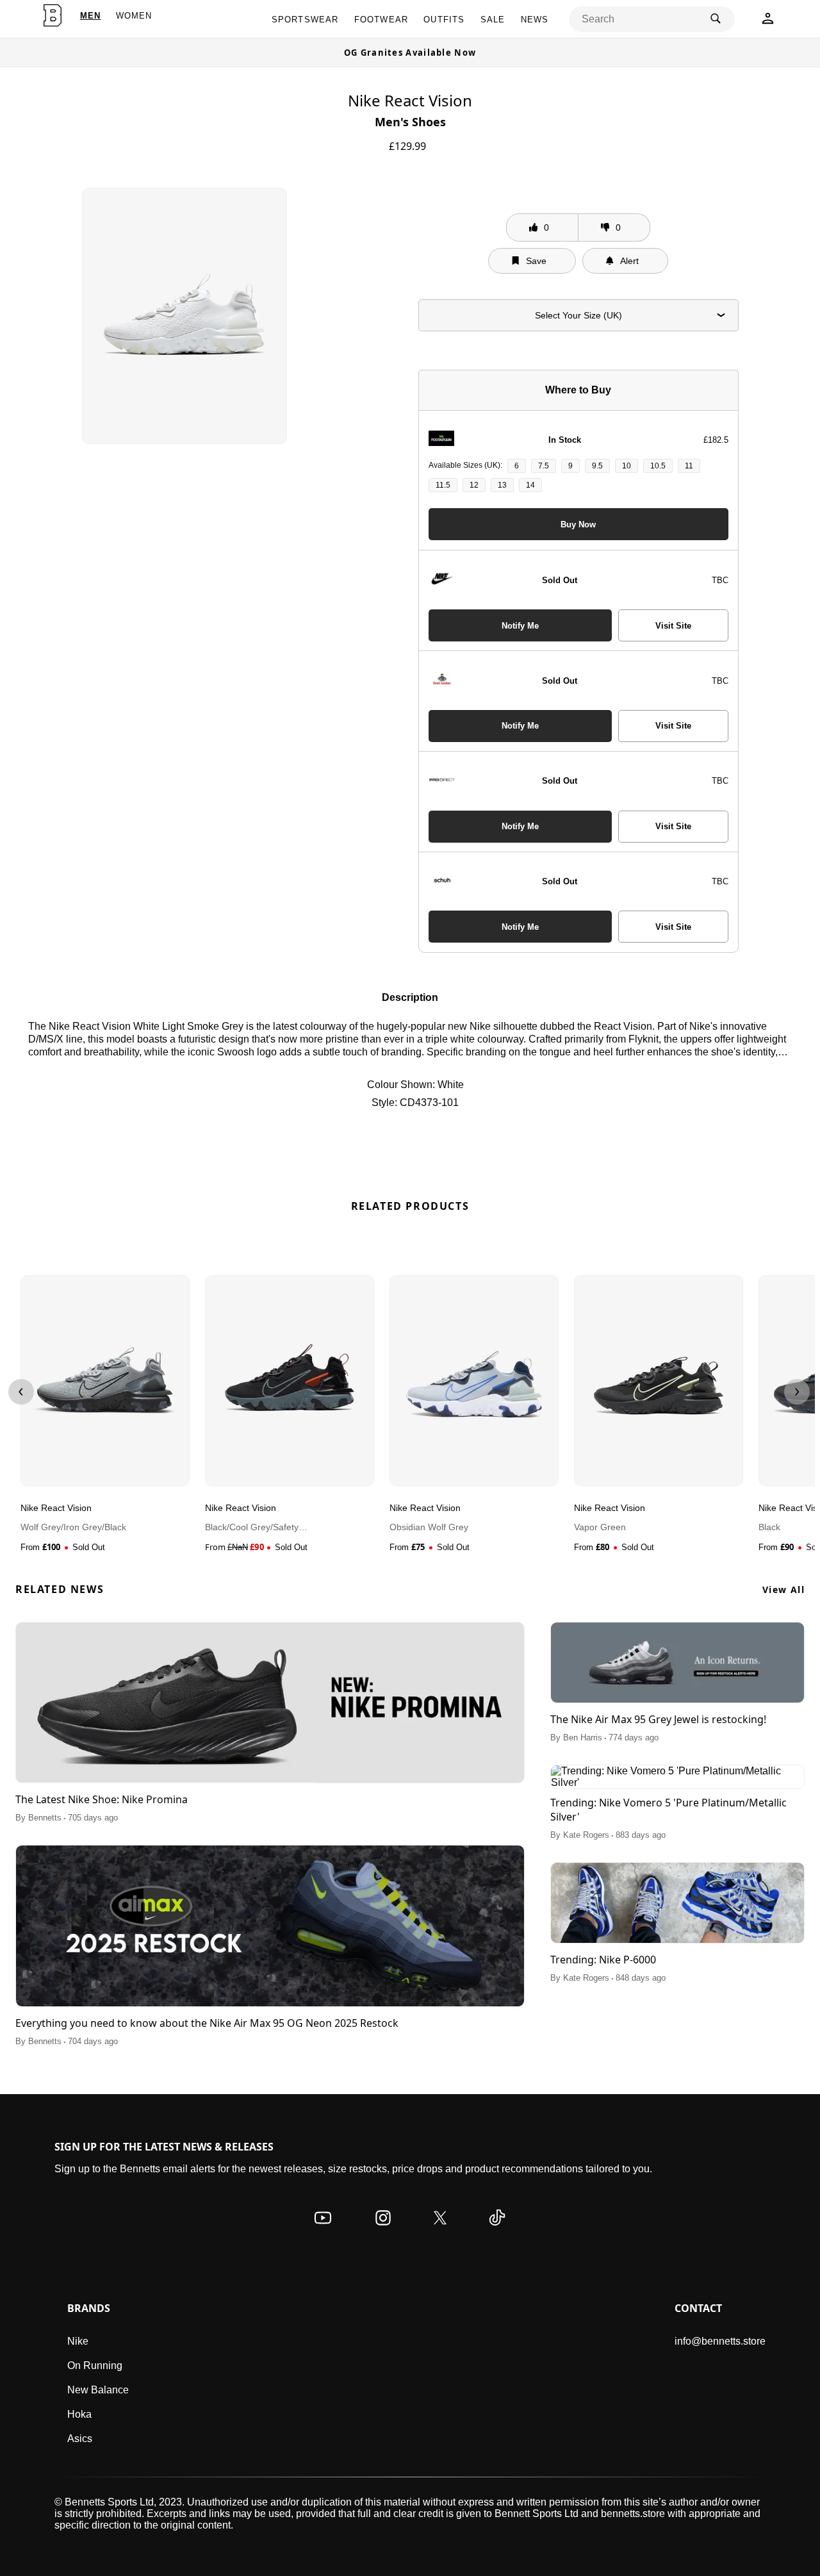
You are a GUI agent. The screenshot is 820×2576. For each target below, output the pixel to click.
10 (627, 466)
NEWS (535, 20)
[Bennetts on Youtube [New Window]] (323, 2230)
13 (502, 485)
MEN (91, 16)
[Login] (768, 22)
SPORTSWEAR (305, 20)
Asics (80, 2439)
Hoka (79, 2414)
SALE (493, 20)
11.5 (443, 485)
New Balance (98, 2390)
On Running (95, 2365)
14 (530, 485)
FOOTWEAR (381, 20)
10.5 (658, 466)
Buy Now (578, 524)
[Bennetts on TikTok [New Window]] (497, 2230)
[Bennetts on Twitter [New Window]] (440, 2230)
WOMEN (134, 16)
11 (689, 466)
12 (474, 485)
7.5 (544, 466)
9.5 (597, 466)
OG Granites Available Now (410, 53)
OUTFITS (444, 20)
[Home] (52, 15)
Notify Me (520, 626)
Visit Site (673, 626)
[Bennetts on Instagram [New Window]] (383, 2230)
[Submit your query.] (716, 19)
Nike (78, 2341)
